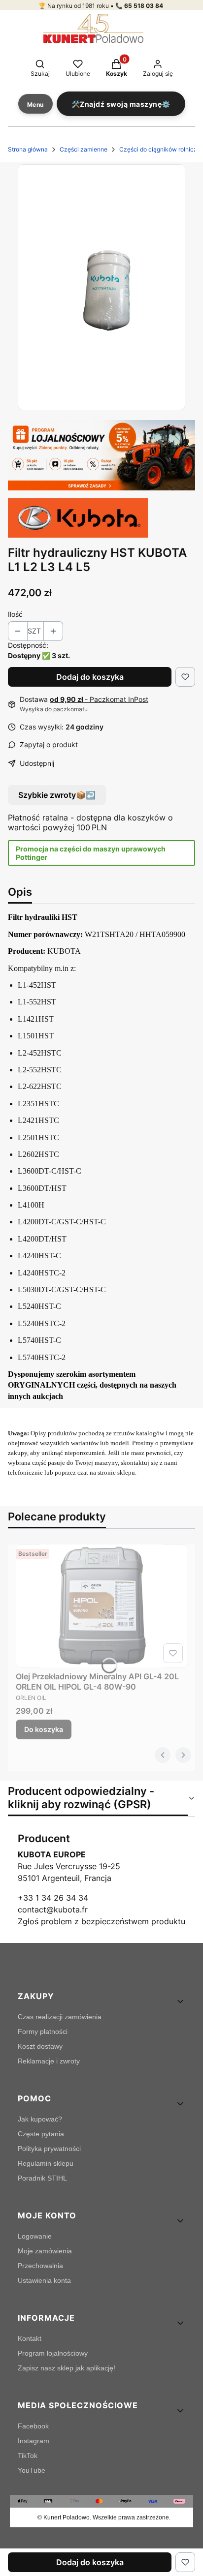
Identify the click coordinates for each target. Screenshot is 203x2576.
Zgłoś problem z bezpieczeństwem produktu (101, 1921)
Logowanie (35, 2236)
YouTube (32, 2470)
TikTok (28, 2455)
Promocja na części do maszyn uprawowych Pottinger (91, 853)
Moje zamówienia (45, 2251)
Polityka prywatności (49, 2149)
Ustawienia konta (44, 2280)
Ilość (15, 614)
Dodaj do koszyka (90, 677)
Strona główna (28, 149)
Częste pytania (41, 2134)
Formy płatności (43, 2031)
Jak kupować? (40, 2119)
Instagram (34, 2441)
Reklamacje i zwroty (49, 2061)
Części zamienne (84, 149)
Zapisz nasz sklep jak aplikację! (67, 2368)
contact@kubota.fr (53, 1909)
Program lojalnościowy (53, 2353)
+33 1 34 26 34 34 (53, 1898)
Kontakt (30, 2338)
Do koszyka (44, 1729)
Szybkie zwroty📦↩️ (57, 795)
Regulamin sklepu (46, 2163)
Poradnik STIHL (42, 2178)
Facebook (33, 2426)
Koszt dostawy (40, 2046)
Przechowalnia (40, 2266)
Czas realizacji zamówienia (60, 2017)
